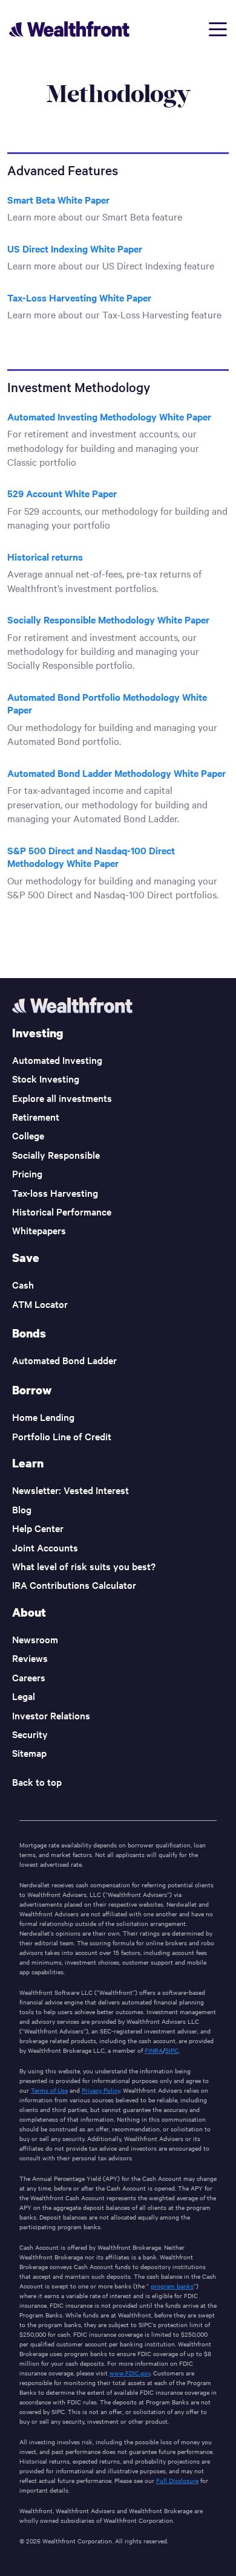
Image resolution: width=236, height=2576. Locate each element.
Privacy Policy (101, 2090)
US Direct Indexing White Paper (75, 248)
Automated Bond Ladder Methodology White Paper (116, 773)
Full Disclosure (177, 2480)
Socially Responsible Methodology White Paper (108, 619)
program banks (172, 2286)
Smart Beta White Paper (58, 199)
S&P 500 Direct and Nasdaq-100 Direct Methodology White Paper (91, 857)
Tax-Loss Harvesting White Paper (79, 297)
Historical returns (45, 556)
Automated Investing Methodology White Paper (109, 416)
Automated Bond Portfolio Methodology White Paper (107, 703)
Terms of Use (49, 2090)
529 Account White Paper (62, 493)
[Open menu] (218, 29)
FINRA (154, 2050)
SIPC (172, 2050)
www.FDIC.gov (130, 2373)
